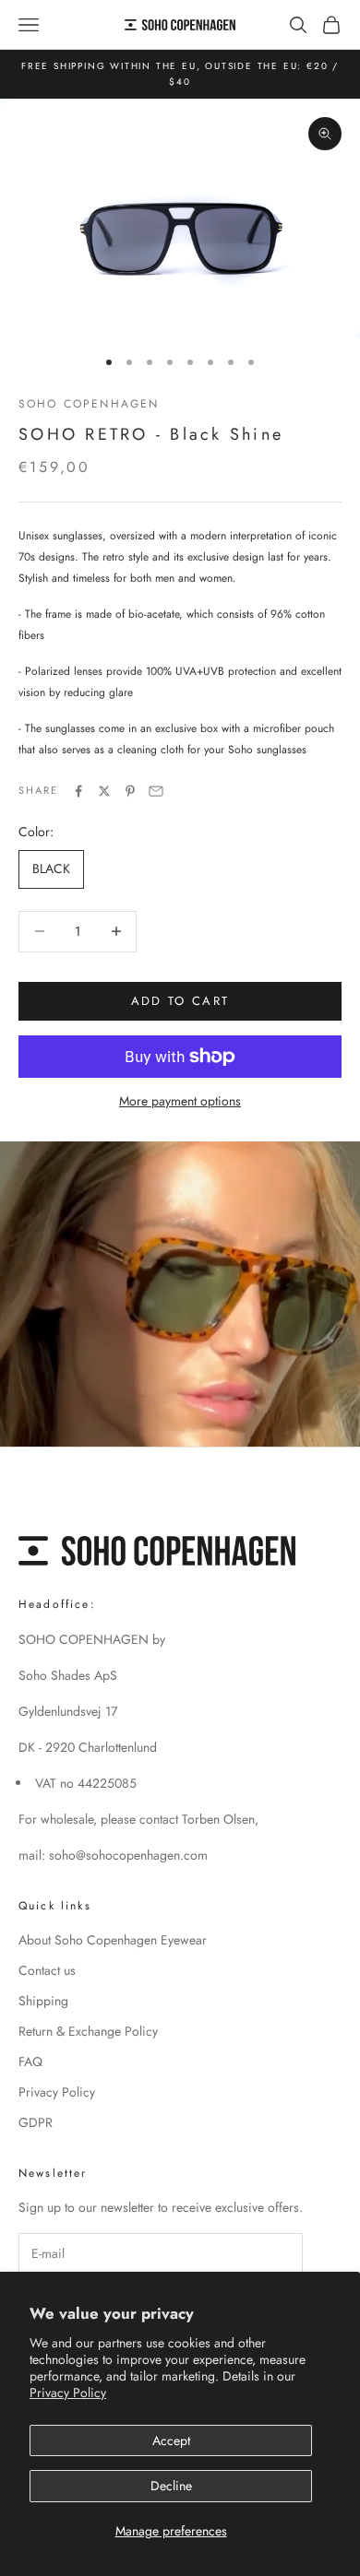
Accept (171, 2440)
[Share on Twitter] (104, 791)
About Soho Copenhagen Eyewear (113, 1940)
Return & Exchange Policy (88, 2031)
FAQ (30, 2062)
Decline (171, 2486)
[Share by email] (156, 791)
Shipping (43, 2001)
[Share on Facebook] (78, 791)
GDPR (36, 2122)
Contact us (47, 1970)
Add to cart (180, 1001)
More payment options (180, 1101)
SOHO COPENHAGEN (89, 404)
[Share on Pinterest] (130, 791)
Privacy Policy (68, 2393)
